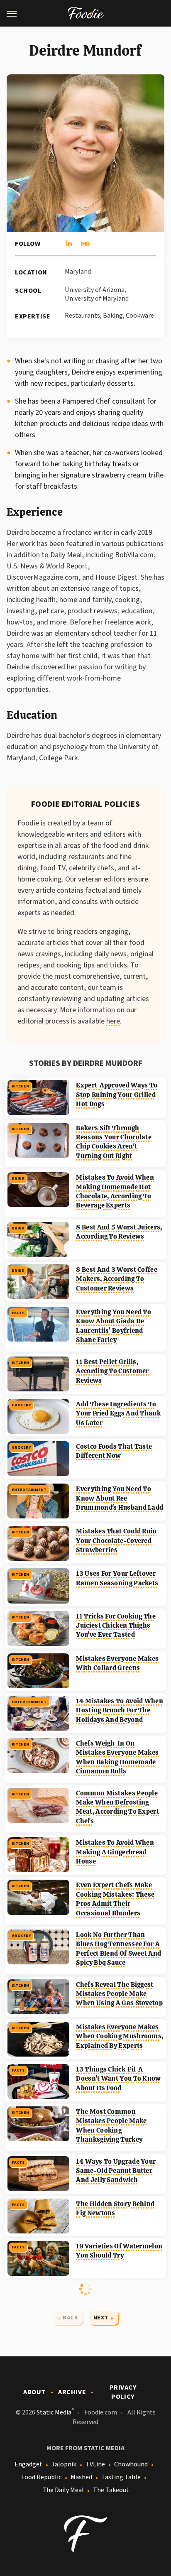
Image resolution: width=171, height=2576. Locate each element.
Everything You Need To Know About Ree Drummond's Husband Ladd (120, 1498)
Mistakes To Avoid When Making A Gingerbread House (115, 1852)
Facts (18, 1313)
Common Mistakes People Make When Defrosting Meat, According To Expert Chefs (117, 1807)
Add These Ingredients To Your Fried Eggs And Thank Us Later (118, 1413)
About (34, 2392)
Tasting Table (121, 2477)
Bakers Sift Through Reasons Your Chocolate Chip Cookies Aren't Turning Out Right (114, 1142)
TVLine (95, 2464)
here (113, 1021)
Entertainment (29, 1490)
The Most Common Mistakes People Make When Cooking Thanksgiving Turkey (111, 2125)
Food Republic (41, 2477)
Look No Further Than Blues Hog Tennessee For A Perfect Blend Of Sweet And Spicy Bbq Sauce (118, 1949)
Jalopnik (64, 2464)
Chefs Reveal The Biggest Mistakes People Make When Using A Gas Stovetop (119, 1994)
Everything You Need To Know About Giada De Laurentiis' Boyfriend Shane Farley (114, 1326)
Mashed (81, 2477)
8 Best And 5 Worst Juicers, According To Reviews (119, 1232)
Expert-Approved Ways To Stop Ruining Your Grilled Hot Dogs (117, 1095)
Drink (18, 1178)
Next (101, 2318)
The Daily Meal (63, 2490)
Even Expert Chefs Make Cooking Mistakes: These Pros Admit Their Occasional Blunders (115, 1899)
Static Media (54, 2412)
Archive (72, 2392)
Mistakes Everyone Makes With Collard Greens (117, 1663)
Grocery (21, 1405)
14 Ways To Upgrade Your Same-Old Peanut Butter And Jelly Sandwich (116, 2171)
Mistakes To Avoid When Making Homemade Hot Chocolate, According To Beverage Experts (115, 1191)
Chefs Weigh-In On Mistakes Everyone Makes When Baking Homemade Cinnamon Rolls (117, 1757)
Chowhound (131, 2464)
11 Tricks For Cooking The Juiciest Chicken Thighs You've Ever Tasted (116, 1626)
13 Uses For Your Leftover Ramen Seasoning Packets (117, 1578)
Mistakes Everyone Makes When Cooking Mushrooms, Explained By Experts (120, 2036)
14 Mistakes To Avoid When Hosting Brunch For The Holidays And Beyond (120, 1710)
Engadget (28, 2464)
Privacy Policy (123, 2392)
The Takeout (111, 2490)
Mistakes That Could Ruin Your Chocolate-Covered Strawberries (116, 1540)
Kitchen (20, 1086)
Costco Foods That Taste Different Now (114, 1451)
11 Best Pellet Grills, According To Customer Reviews (112, 1371)
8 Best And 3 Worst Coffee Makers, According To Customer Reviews (117, 1279)
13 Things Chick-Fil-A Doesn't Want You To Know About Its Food (118, 2079)
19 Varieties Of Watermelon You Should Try (119, 2251)
